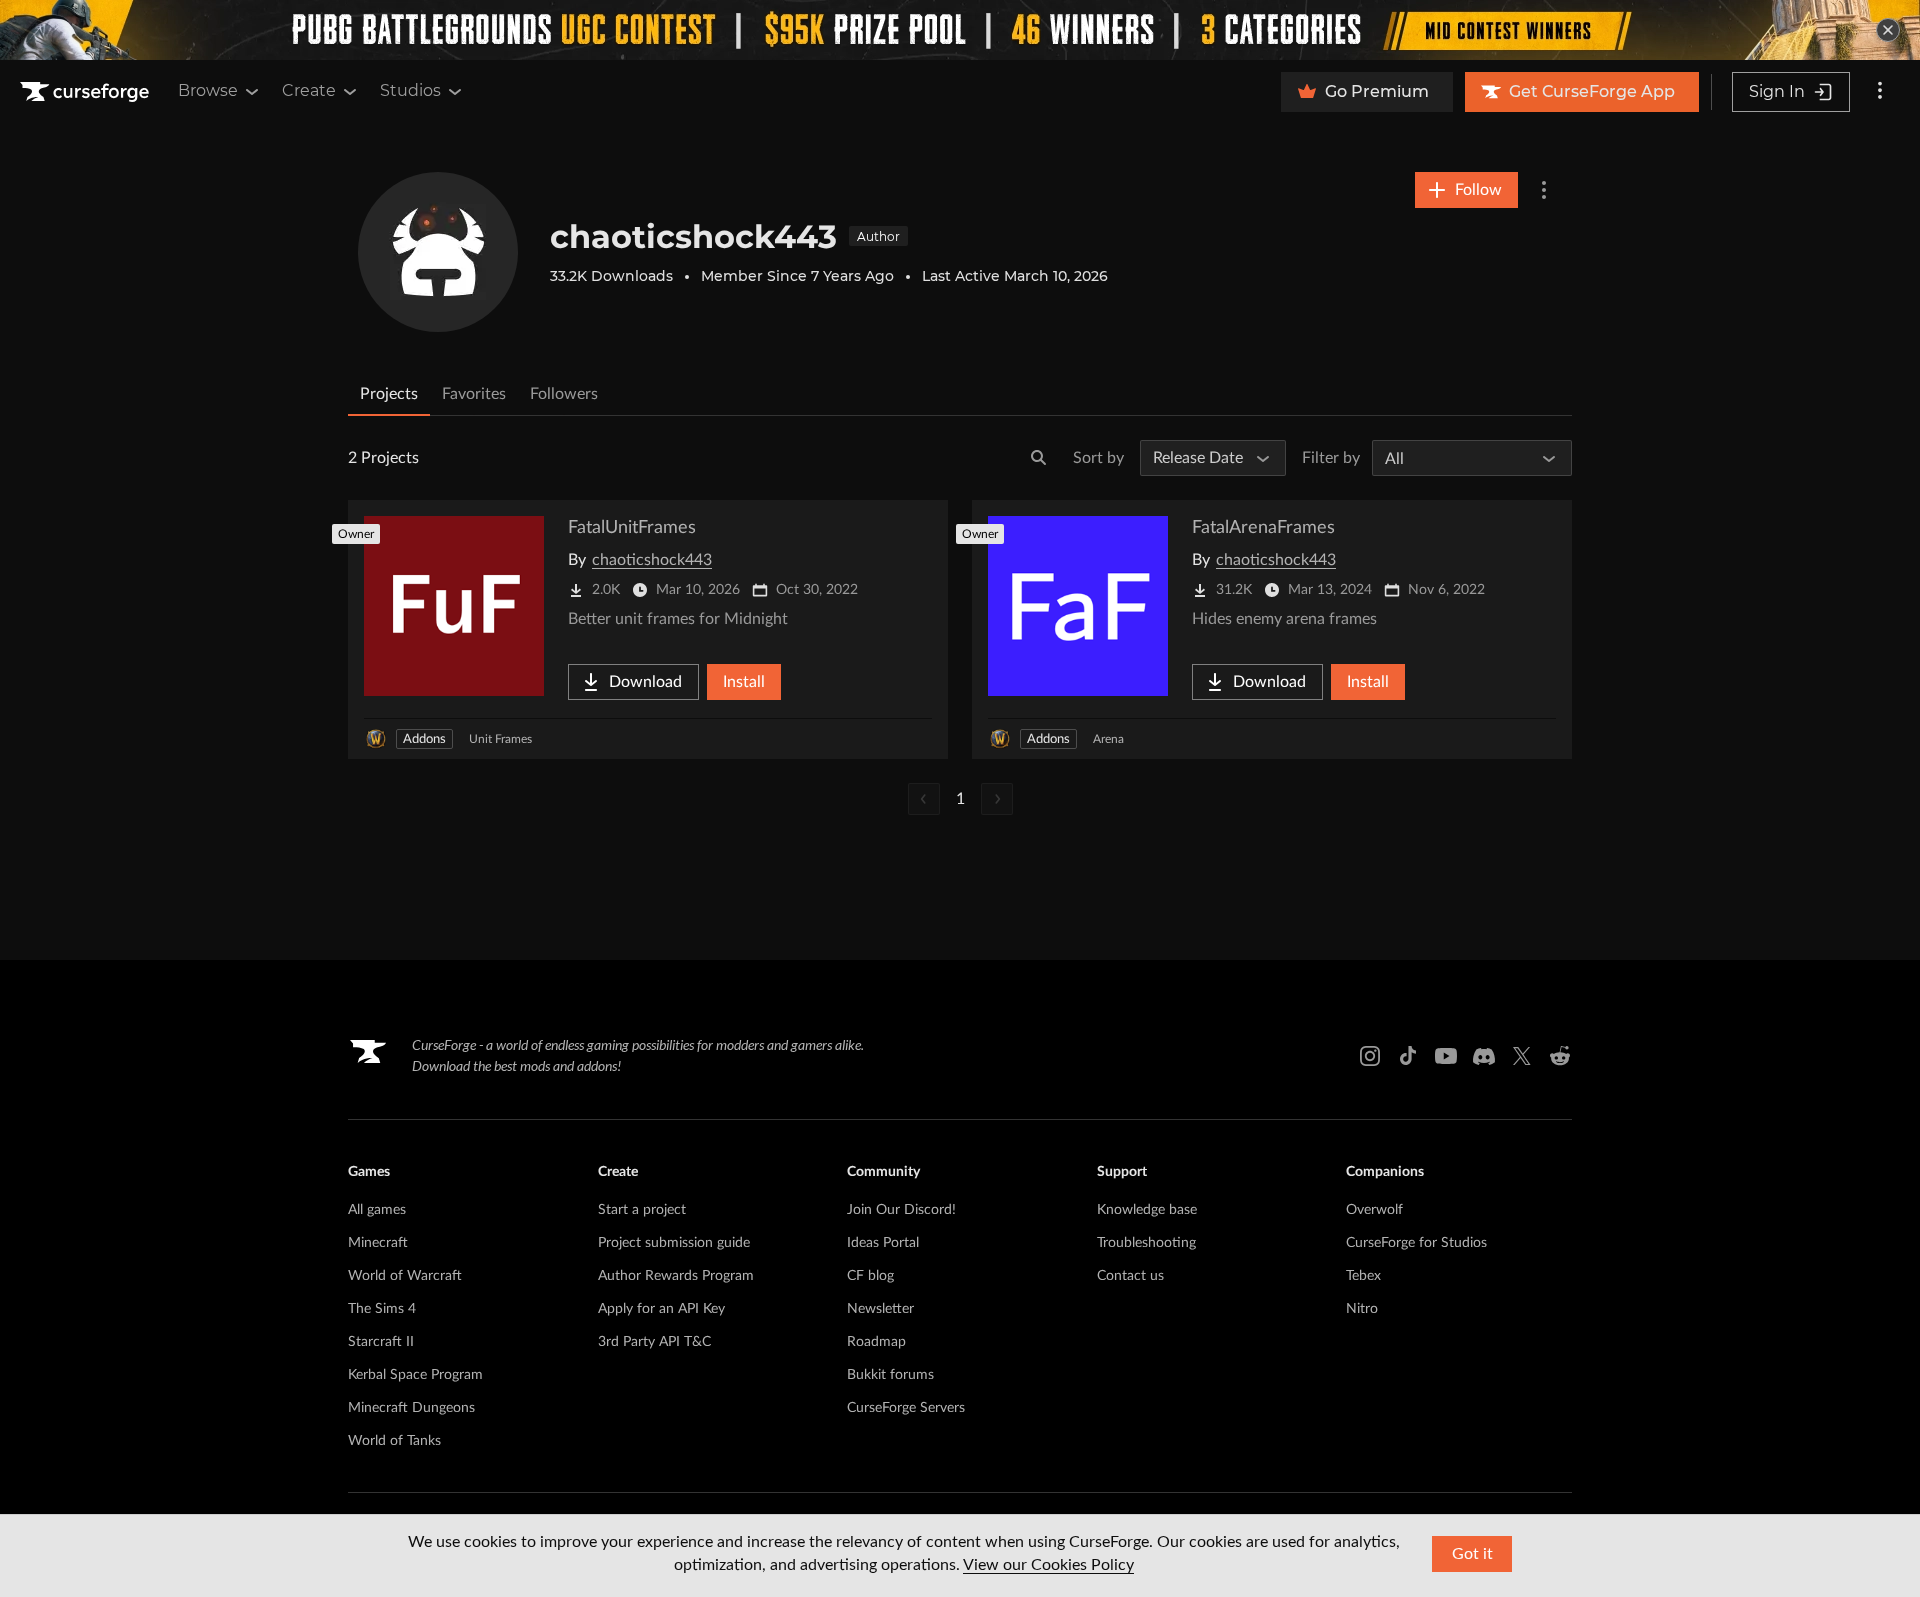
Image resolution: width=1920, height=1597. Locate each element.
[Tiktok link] (1408, 1056)
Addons (424, 739)
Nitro (1362, 1309)
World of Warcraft (405, 1276)
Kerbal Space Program (415, 1375)
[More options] (1880, 92)
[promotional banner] (960, 30)
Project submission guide (674, 1243)
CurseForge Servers (906, 1408)
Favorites (474, 394)
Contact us (1130, 1276)
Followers (564, 394)
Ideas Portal (883, 1243)
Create (309, 90)
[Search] (1039, 458)
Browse (208, 90)
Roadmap (876, 1342)
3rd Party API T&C (654, 1342)
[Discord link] (1484, 1056)
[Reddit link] (1560, 1056)
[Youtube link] (1446, 1056)
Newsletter (880, 1309)
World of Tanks (394, 1441)
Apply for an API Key (661, 1309)
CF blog (870, 1276)
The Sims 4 (382, 1309)
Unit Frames (500, 739)
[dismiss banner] (1888, 30)
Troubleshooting (1146, 1243)
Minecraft (378, 1243)
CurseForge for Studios (1416, 1243)
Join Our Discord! (901, 1210)
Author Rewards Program (676, 1276)
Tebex (1363, 1276)
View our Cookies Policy (1048, 1565)
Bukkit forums (890, 1375)
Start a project (642, 1210)
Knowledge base (1147, 1210)
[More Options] (1544, 190)
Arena (1108, 739)
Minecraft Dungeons (411, 1408)
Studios (410, 90)
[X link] (1522, 1056)
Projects (389, 394)
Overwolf (1374, 1210)
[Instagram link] (1370, 1056)
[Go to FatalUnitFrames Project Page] (648, 629)
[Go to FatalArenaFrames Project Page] (1272, 629)
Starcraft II (381, 1342)
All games (377, 1210)
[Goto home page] (87, 92)
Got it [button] (1472, 1554)
